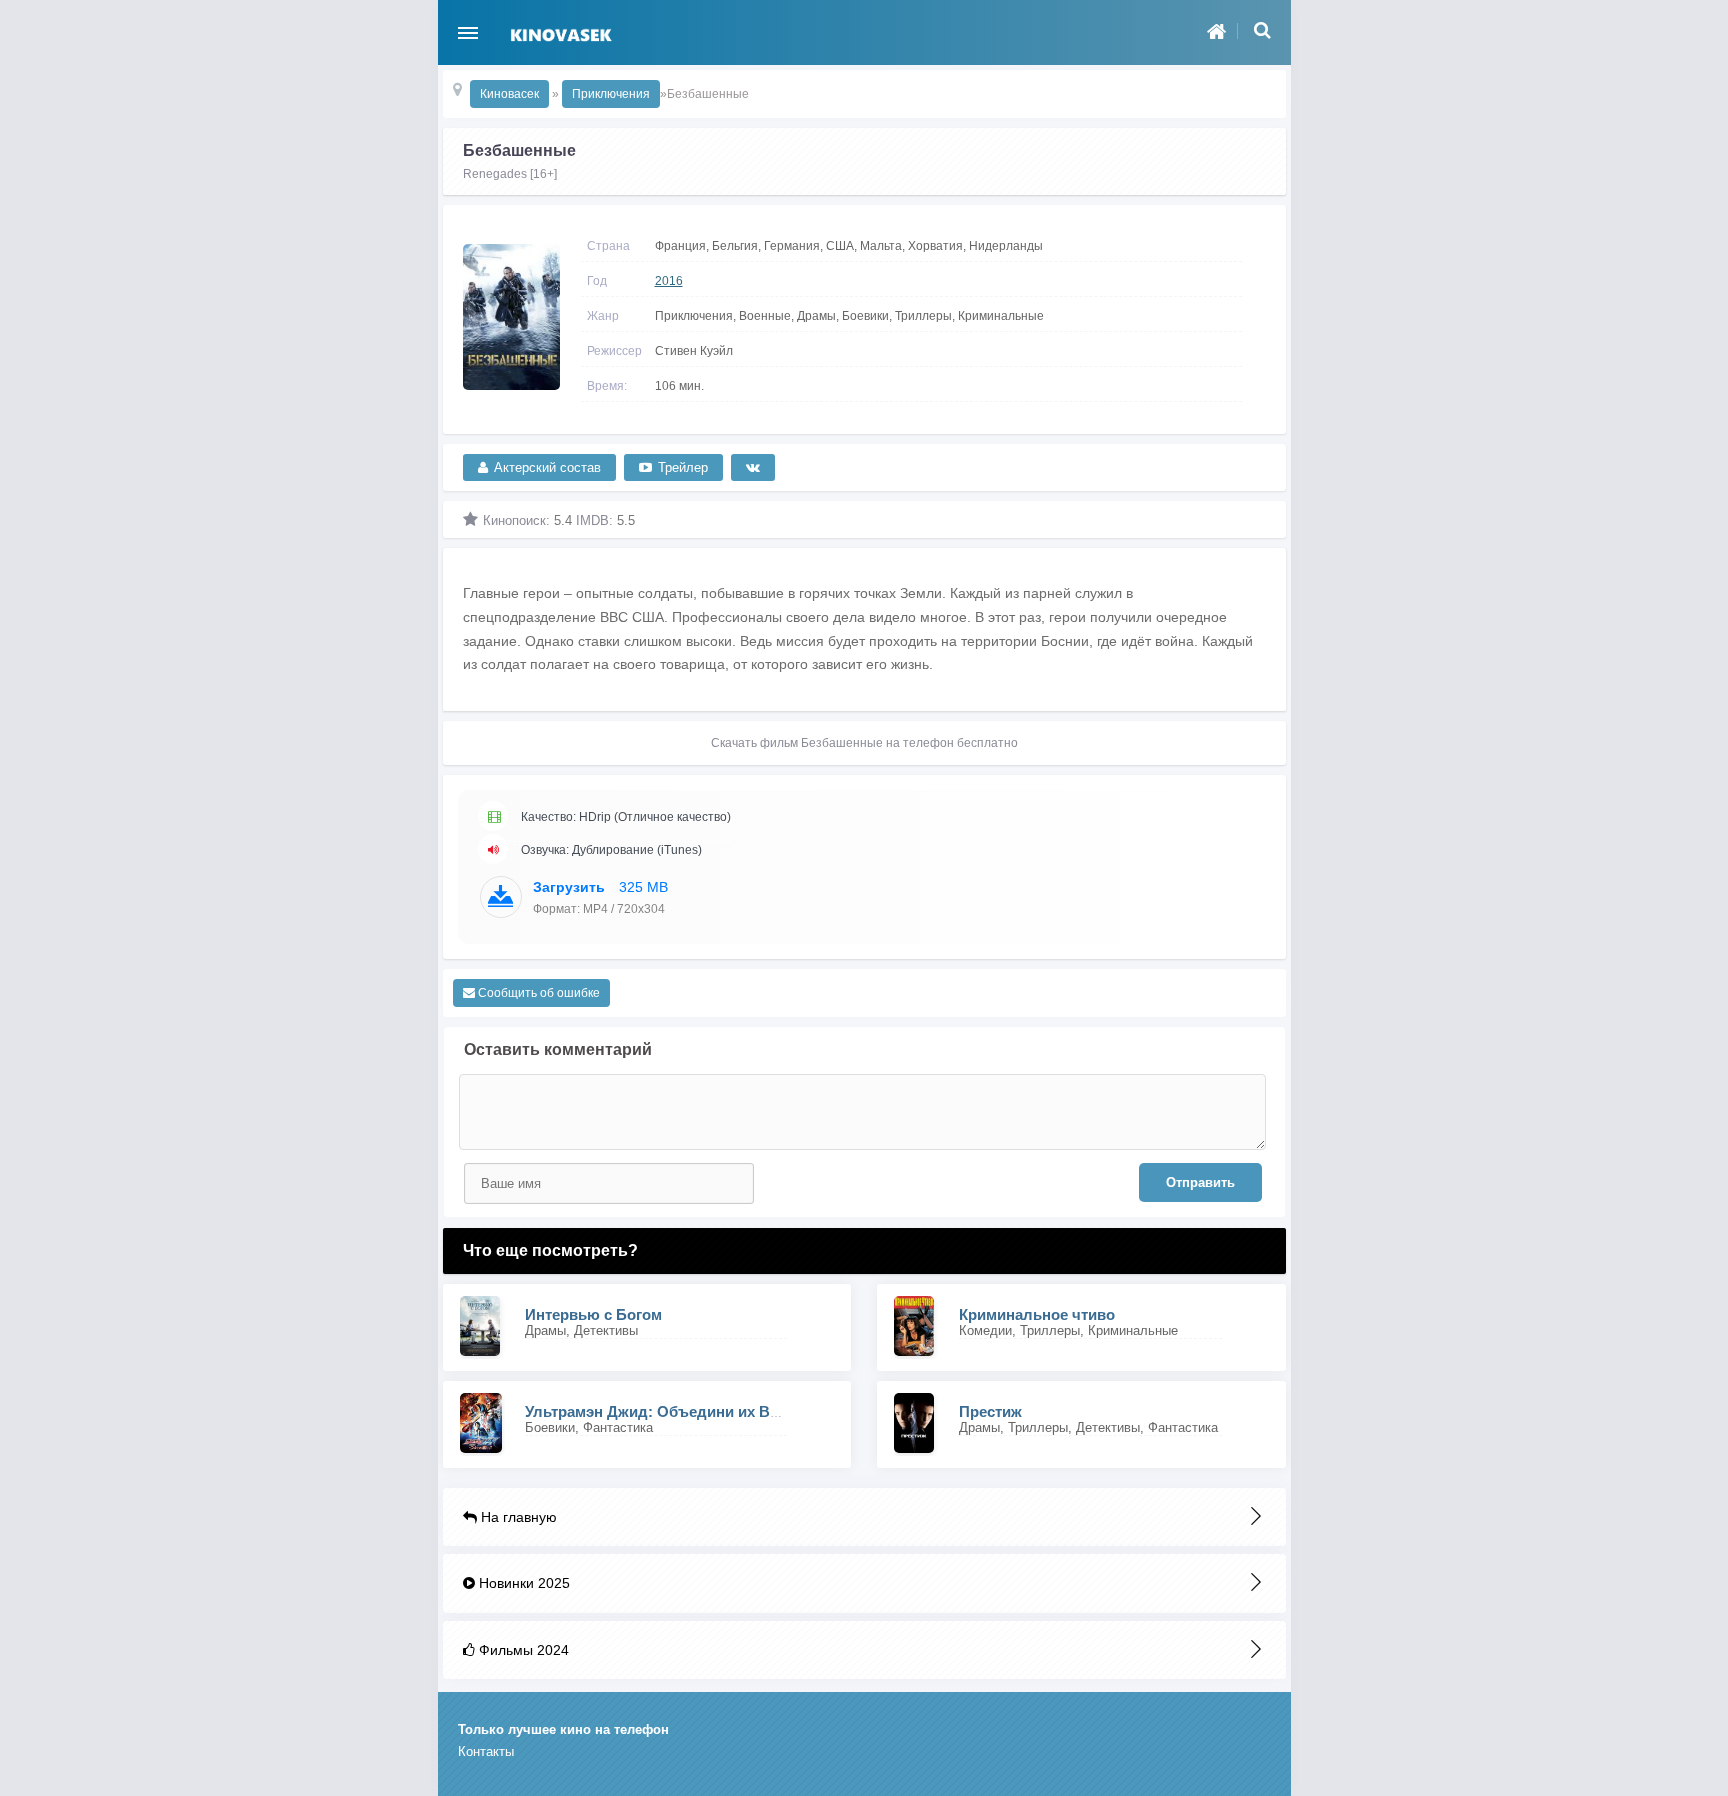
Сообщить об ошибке (537, 993)
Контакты (486, 1751)
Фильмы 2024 (522, 1650)
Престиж (990, 1411)
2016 (669, 281)
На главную (517, 1517)
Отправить (1200, 1182)
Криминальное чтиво (1037, 1314)
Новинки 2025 (522, 1583)
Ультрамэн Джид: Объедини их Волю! (666, 1411)
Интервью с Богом (593, 1314)
